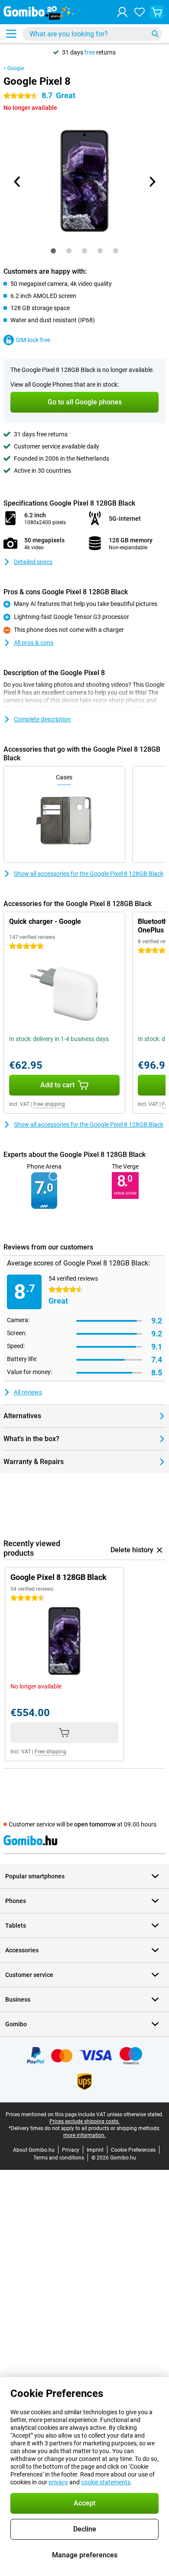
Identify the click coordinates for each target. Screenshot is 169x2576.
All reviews (28, 1392)
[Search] (155, 34)
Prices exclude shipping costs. (84, 2121)
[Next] (152, 182)
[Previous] (17, 182)
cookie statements (106, 2482)
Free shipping (49, 1104)
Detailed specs (33, 562)
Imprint (95, 2150)
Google (16, 68)
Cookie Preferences (133, 2150)
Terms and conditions (59, 2158)
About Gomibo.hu (34, 2150)
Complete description (42, 719)
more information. (84, 2135)
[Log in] (122, 12)
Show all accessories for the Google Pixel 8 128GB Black (89, 874)
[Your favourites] (140, 12)
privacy (58, 2482)
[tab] (53, 251)
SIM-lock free (33, 340)
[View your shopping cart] (157, 12)
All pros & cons (34, 643)
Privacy (71, 2150)
